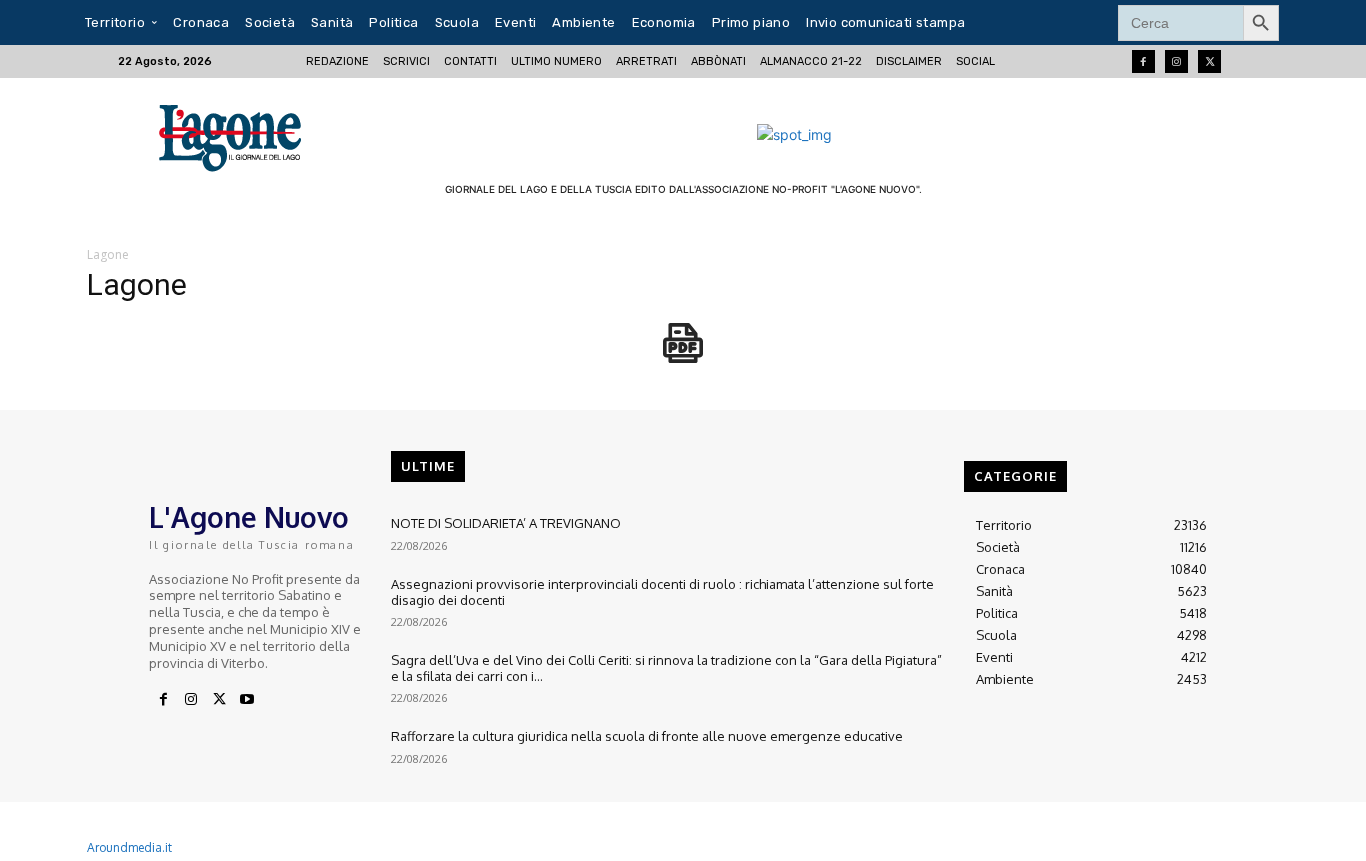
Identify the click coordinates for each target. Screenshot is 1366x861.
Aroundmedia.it (129, 847)
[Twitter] (1209, 61)
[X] (219, 700)
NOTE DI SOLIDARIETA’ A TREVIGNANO (506, 523)
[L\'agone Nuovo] (236, 134)
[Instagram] (1176, 61)
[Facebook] (1143, 61)
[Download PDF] (683, 353)
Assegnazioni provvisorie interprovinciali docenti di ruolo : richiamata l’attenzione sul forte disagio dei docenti (662, 592)
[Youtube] (247, 700)
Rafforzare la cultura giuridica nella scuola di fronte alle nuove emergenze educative (647, 736)
